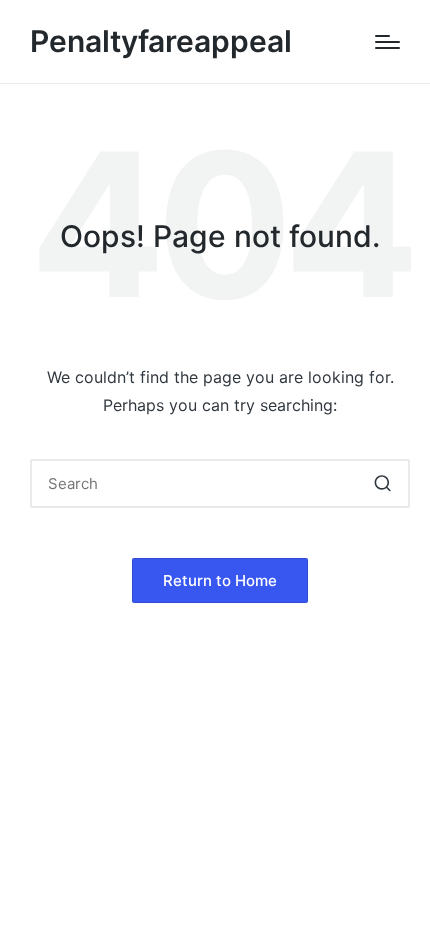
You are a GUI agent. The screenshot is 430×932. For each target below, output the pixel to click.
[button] (382, 483)
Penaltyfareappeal (161, 41)
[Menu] (387, 42)
